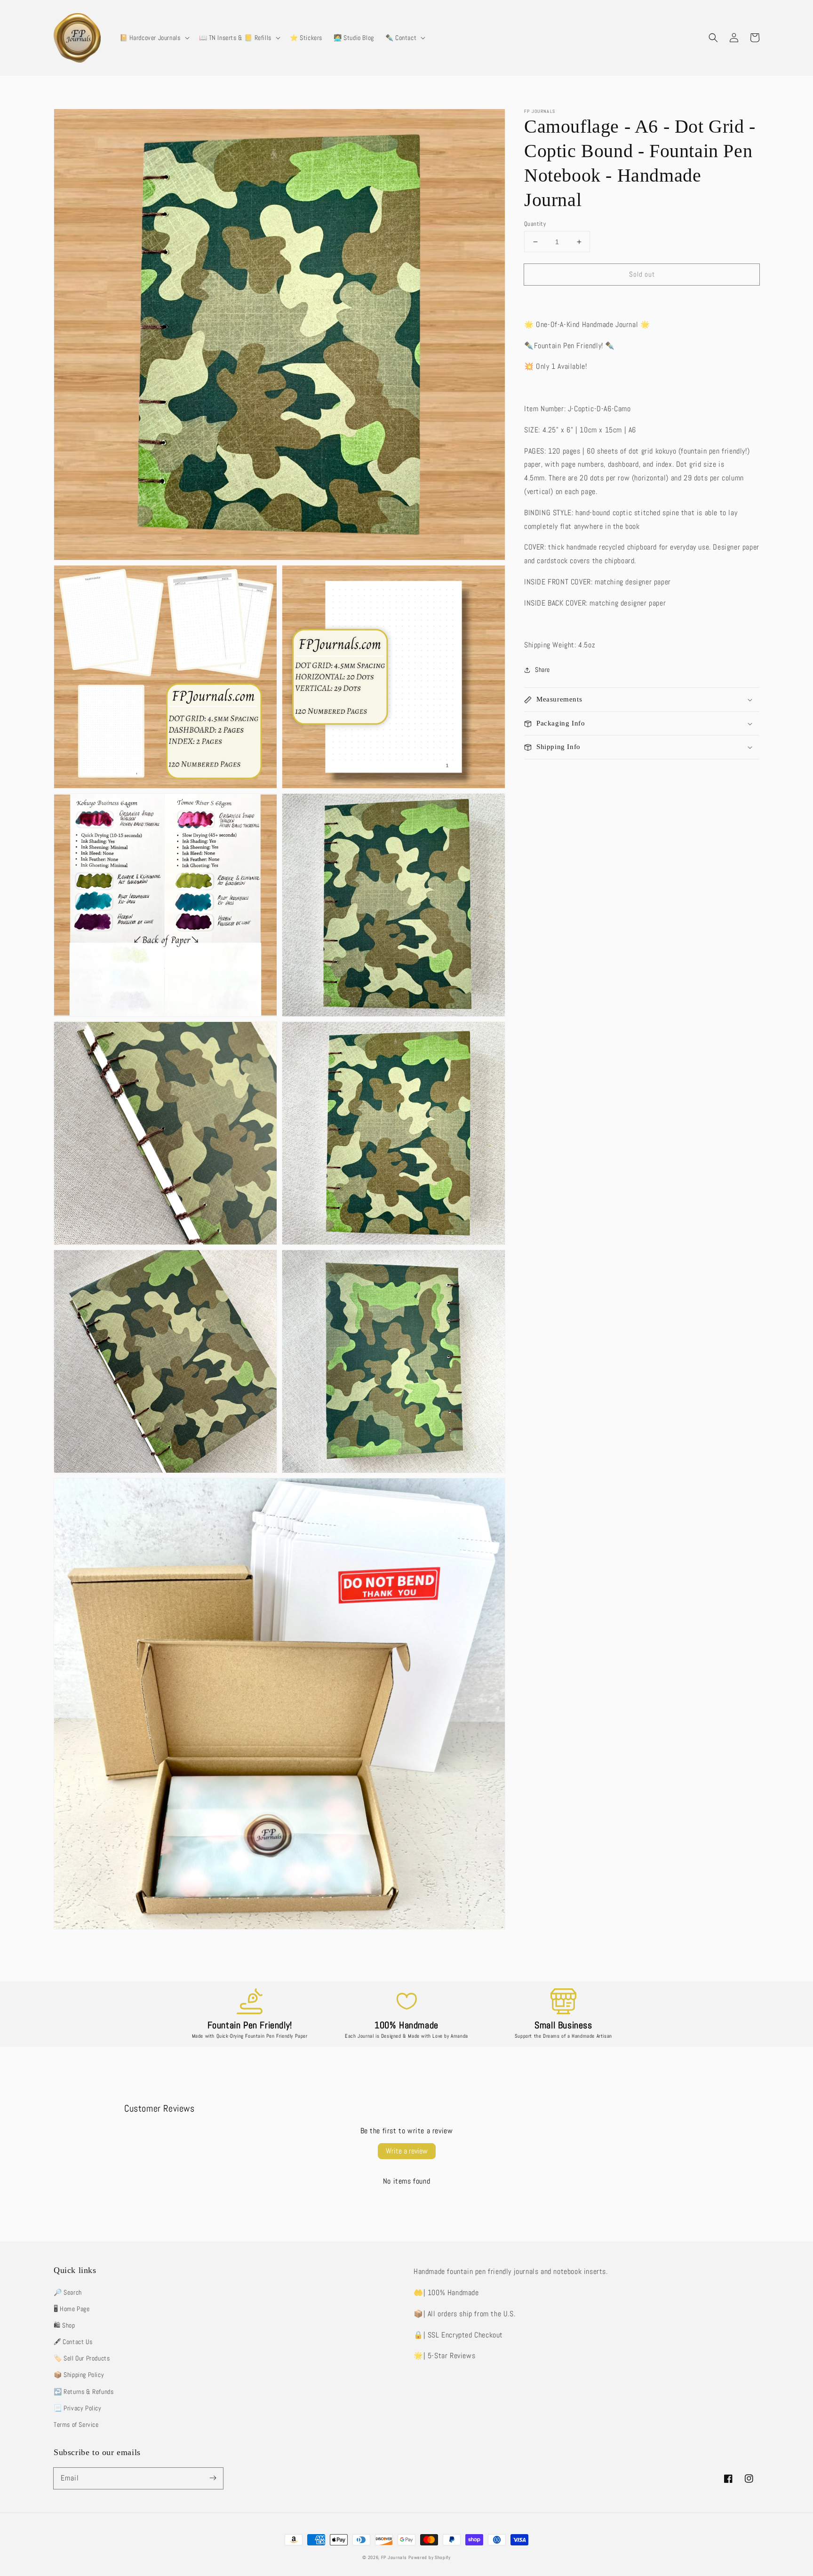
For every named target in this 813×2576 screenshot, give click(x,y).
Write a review (407, 2151)
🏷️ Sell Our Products (82, 2358)
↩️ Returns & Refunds (84, 2392)
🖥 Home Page (72, 2309)
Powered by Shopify (430, 2557)
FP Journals (394, 2557)
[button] (154, 38)
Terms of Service (76, 2424)
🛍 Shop (64, 2325)
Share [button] (542, 670)
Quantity (535, 224)
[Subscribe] (213, 2478)
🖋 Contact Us (73, 2342)
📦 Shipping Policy (79, 2375)
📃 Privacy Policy (78, 2408)
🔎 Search (68, 2292)
